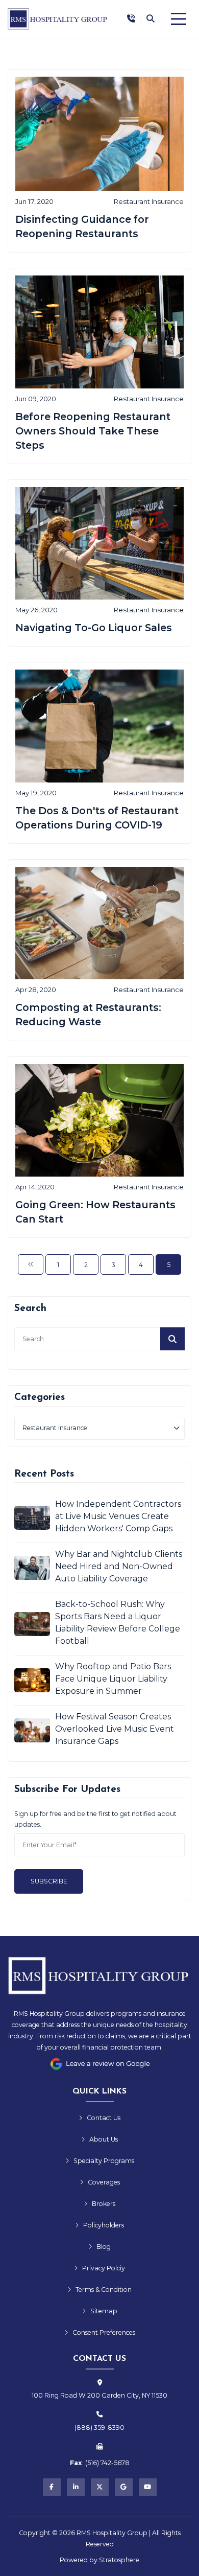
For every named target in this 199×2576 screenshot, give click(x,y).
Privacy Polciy (104, 2268)
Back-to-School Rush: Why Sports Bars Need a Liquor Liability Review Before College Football (118, 1623)
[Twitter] (100, 2487)
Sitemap (104, 2311)
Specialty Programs (104, 2161)
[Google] (124, 2487)
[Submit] (172, 1339)
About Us (104, 2139)
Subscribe (49, 1881)
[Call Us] (131, 19)
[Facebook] (52, 2487)
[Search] (150, 19)
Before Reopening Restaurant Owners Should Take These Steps (93, 431)
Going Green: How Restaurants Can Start (95, 1212)
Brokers (104, 2204)
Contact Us (104, 2118)
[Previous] (31, 1264)
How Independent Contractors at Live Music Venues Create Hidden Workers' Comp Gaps (118, 1516)
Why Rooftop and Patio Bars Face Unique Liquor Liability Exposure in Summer (113, 1679)
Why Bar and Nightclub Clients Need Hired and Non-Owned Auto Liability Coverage (119, 1566)
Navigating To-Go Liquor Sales (94, 628)
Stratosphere (119, 2560)
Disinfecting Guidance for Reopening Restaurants (82, 226)
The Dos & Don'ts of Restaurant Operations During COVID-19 (97, 818)
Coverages (104, 2182)
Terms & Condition (104, 2290)
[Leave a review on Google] (99, 2064)
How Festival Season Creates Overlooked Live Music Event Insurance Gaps (115, 1729)
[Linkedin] (76, 2487)
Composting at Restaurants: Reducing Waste (88, 1015)
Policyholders (104, 2225)
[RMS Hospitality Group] (58, 19)
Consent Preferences (104, 2332)
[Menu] (179, 19)
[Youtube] (148, 2487)
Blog (104, 2247)
